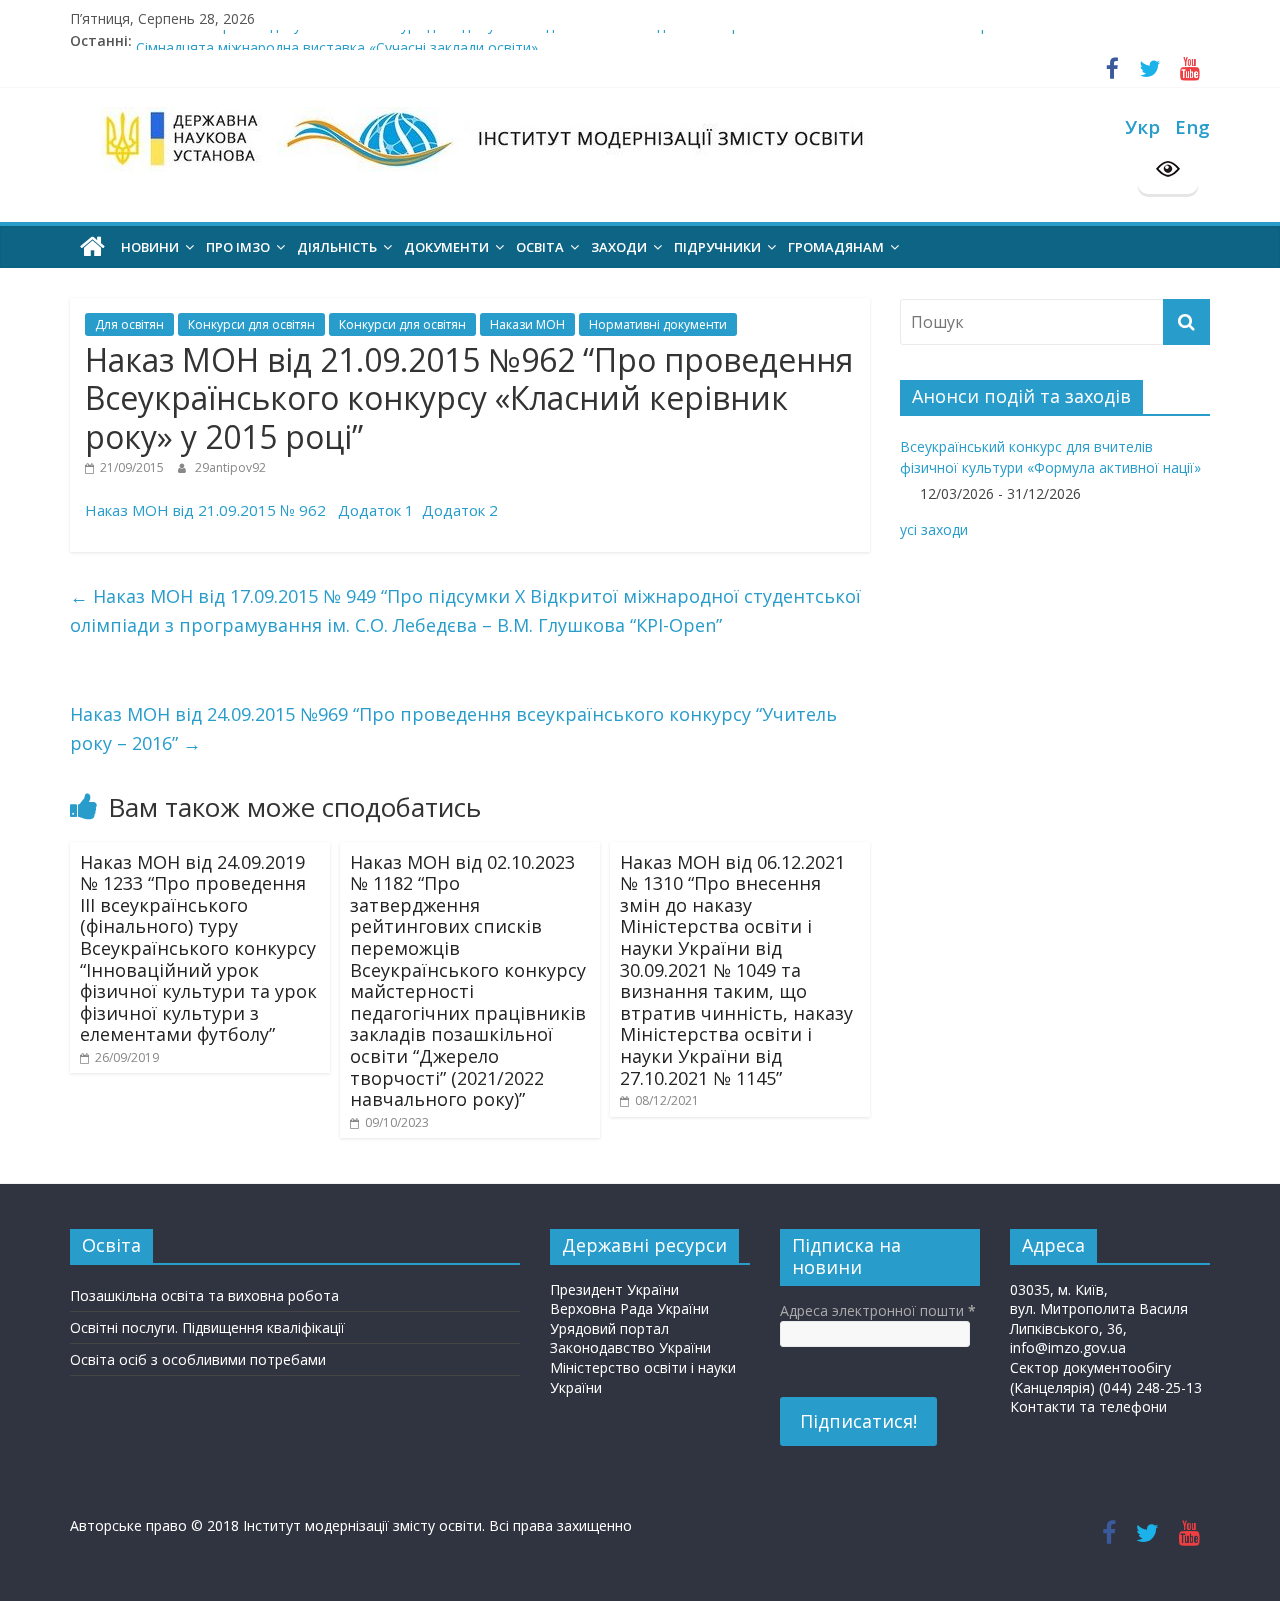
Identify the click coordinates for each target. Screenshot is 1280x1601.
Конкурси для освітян (251, 324)
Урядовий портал (609, 1328)
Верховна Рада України (629, 1308)
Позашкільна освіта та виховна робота (204, 1295)
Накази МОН (527, 324)
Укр (1142, 126)
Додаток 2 (460, 510)
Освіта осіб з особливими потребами (198, 1359)
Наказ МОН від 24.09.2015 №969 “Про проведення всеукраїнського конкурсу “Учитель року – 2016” (453, 728)
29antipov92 (230, 467)
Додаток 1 (376, 510)
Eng (1192, 126)
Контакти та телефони (1088, 1406)
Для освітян (129, 324)
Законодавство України (630, 1347)
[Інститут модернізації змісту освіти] (92, 247)
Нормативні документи (658, 324)
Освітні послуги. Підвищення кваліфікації (207, 1327)
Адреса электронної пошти (878, 1310)
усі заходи (934, 529)
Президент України (614, 1289)
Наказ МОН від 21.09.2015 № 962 (205, 510)
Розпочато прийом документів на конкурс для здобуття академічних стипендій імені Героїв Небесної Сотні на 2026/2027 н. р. (564, 36)
